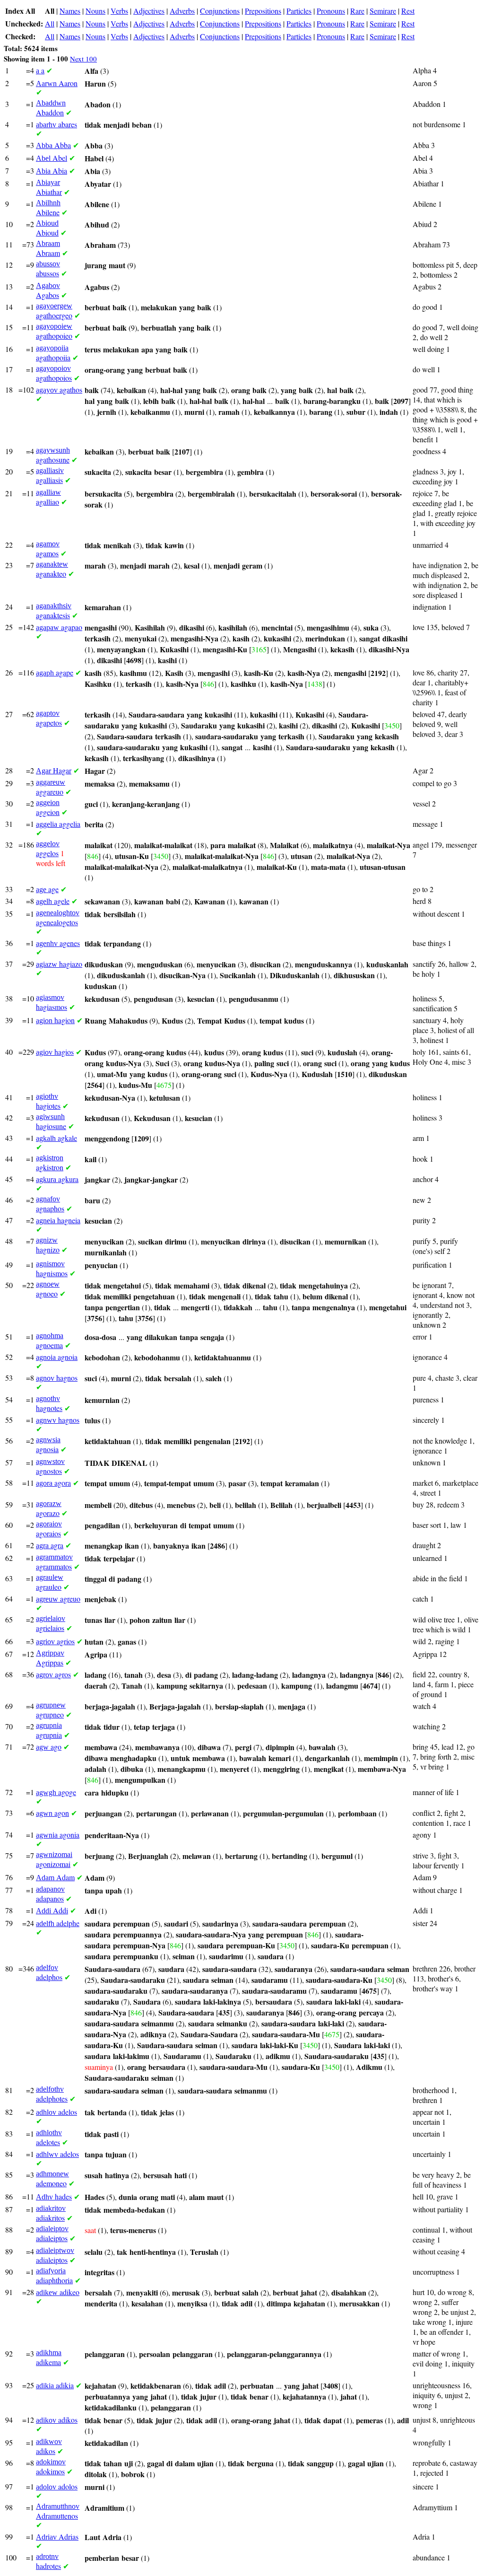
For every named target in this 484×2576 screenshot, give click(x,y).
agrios (55, 1641)
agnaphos (50, 1204)
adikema (49, 2358)
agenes (58, 943)
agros (53, 1674)
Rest (408, 11)
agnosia (48, 1445)
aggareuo (51, 787)
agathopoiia (53, 353)
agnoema (50, 1341)
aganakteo (52, 569)
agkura (57, 1179)
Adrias (57, 2537)
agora (53, 1483)
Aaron (57, 83)
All (50, 23)
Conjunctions (220, 11)
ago (49, 1747)
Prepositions (263, 11)
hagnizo (48, 1245)
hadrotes (48, 2562)
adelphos (49, 1973)
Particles (299, 11)
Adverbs (182, 11)
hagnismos (52, 1269)
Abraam (48, 249)
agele (53, 901)
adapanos (50, 1894)
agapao (59, 627)
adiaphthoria (54, 2276)
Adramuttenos (58, 2511)
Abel (52, 158)
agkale (56, 1138)
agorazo (49, 1509)
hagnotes (49, 1404)
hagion (55, 1020)
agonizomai (54, 1860)
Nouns (95, 11)
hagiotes (48, 1101)
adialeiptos (52, 2234)
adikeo (58, 2292)
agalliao (48, 497)
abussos (48, 269)
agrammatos (54, 1562)
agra (50, 1545)
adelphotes (52, 2094)
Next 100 (83, 59)
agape (55, 672)
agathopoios (54, 373)
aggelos (48, 849)
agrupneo (51, 1710)
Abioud (47, 228)
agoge (56, 1792)
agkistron (50, 1163)
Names (70, 11)
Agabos (48, 291)
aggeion (48, 808)
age (47, 889)
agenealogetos (58, 918)
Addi (52, 1910)
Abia (52, 171)
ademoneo (52, 2179)
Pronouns (331, 11)
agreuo (58, 1599)
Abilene (48, 208)
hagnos (57, 1378)
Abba (53, 145)
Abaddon (51, 108)
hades (54, 2196)
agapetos (49, 718)
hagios (55, 1052)
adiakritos (51, 2213)
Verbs (119, 11)
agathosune (53, 455)
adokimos (51, 2467)
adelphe (58, 1923)
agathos (59, 390)
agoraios (49, 1529)
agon (52, 1813)
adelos (56, 2112)
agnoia (57, 1357)
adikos (57, 2420)
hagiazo (59, 964)
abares (56, 124)
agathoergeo (54, 311)
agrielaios (51, 1624)
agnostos (50, 1467)
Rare (357, 11)
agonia (58, 1835)
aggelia (58, 824)
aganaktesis (54, 611)
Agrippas (50, 1658)
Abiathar (49, 188)
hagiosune (51, 1122)
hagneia (58, 1220)
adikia (55, 2385)
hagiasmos (52, 1003)
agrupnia (49, 1730)
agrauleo (50, 1582)
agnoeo (48, 1289)
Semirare (383, 11)
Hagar (54, 770)
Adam (55, 1877)
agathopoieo (54, 331)
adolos (57, 2486)
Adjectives (149, 11)
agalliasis (50, 476)
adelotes (49, 2138)
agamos (48, 549)
